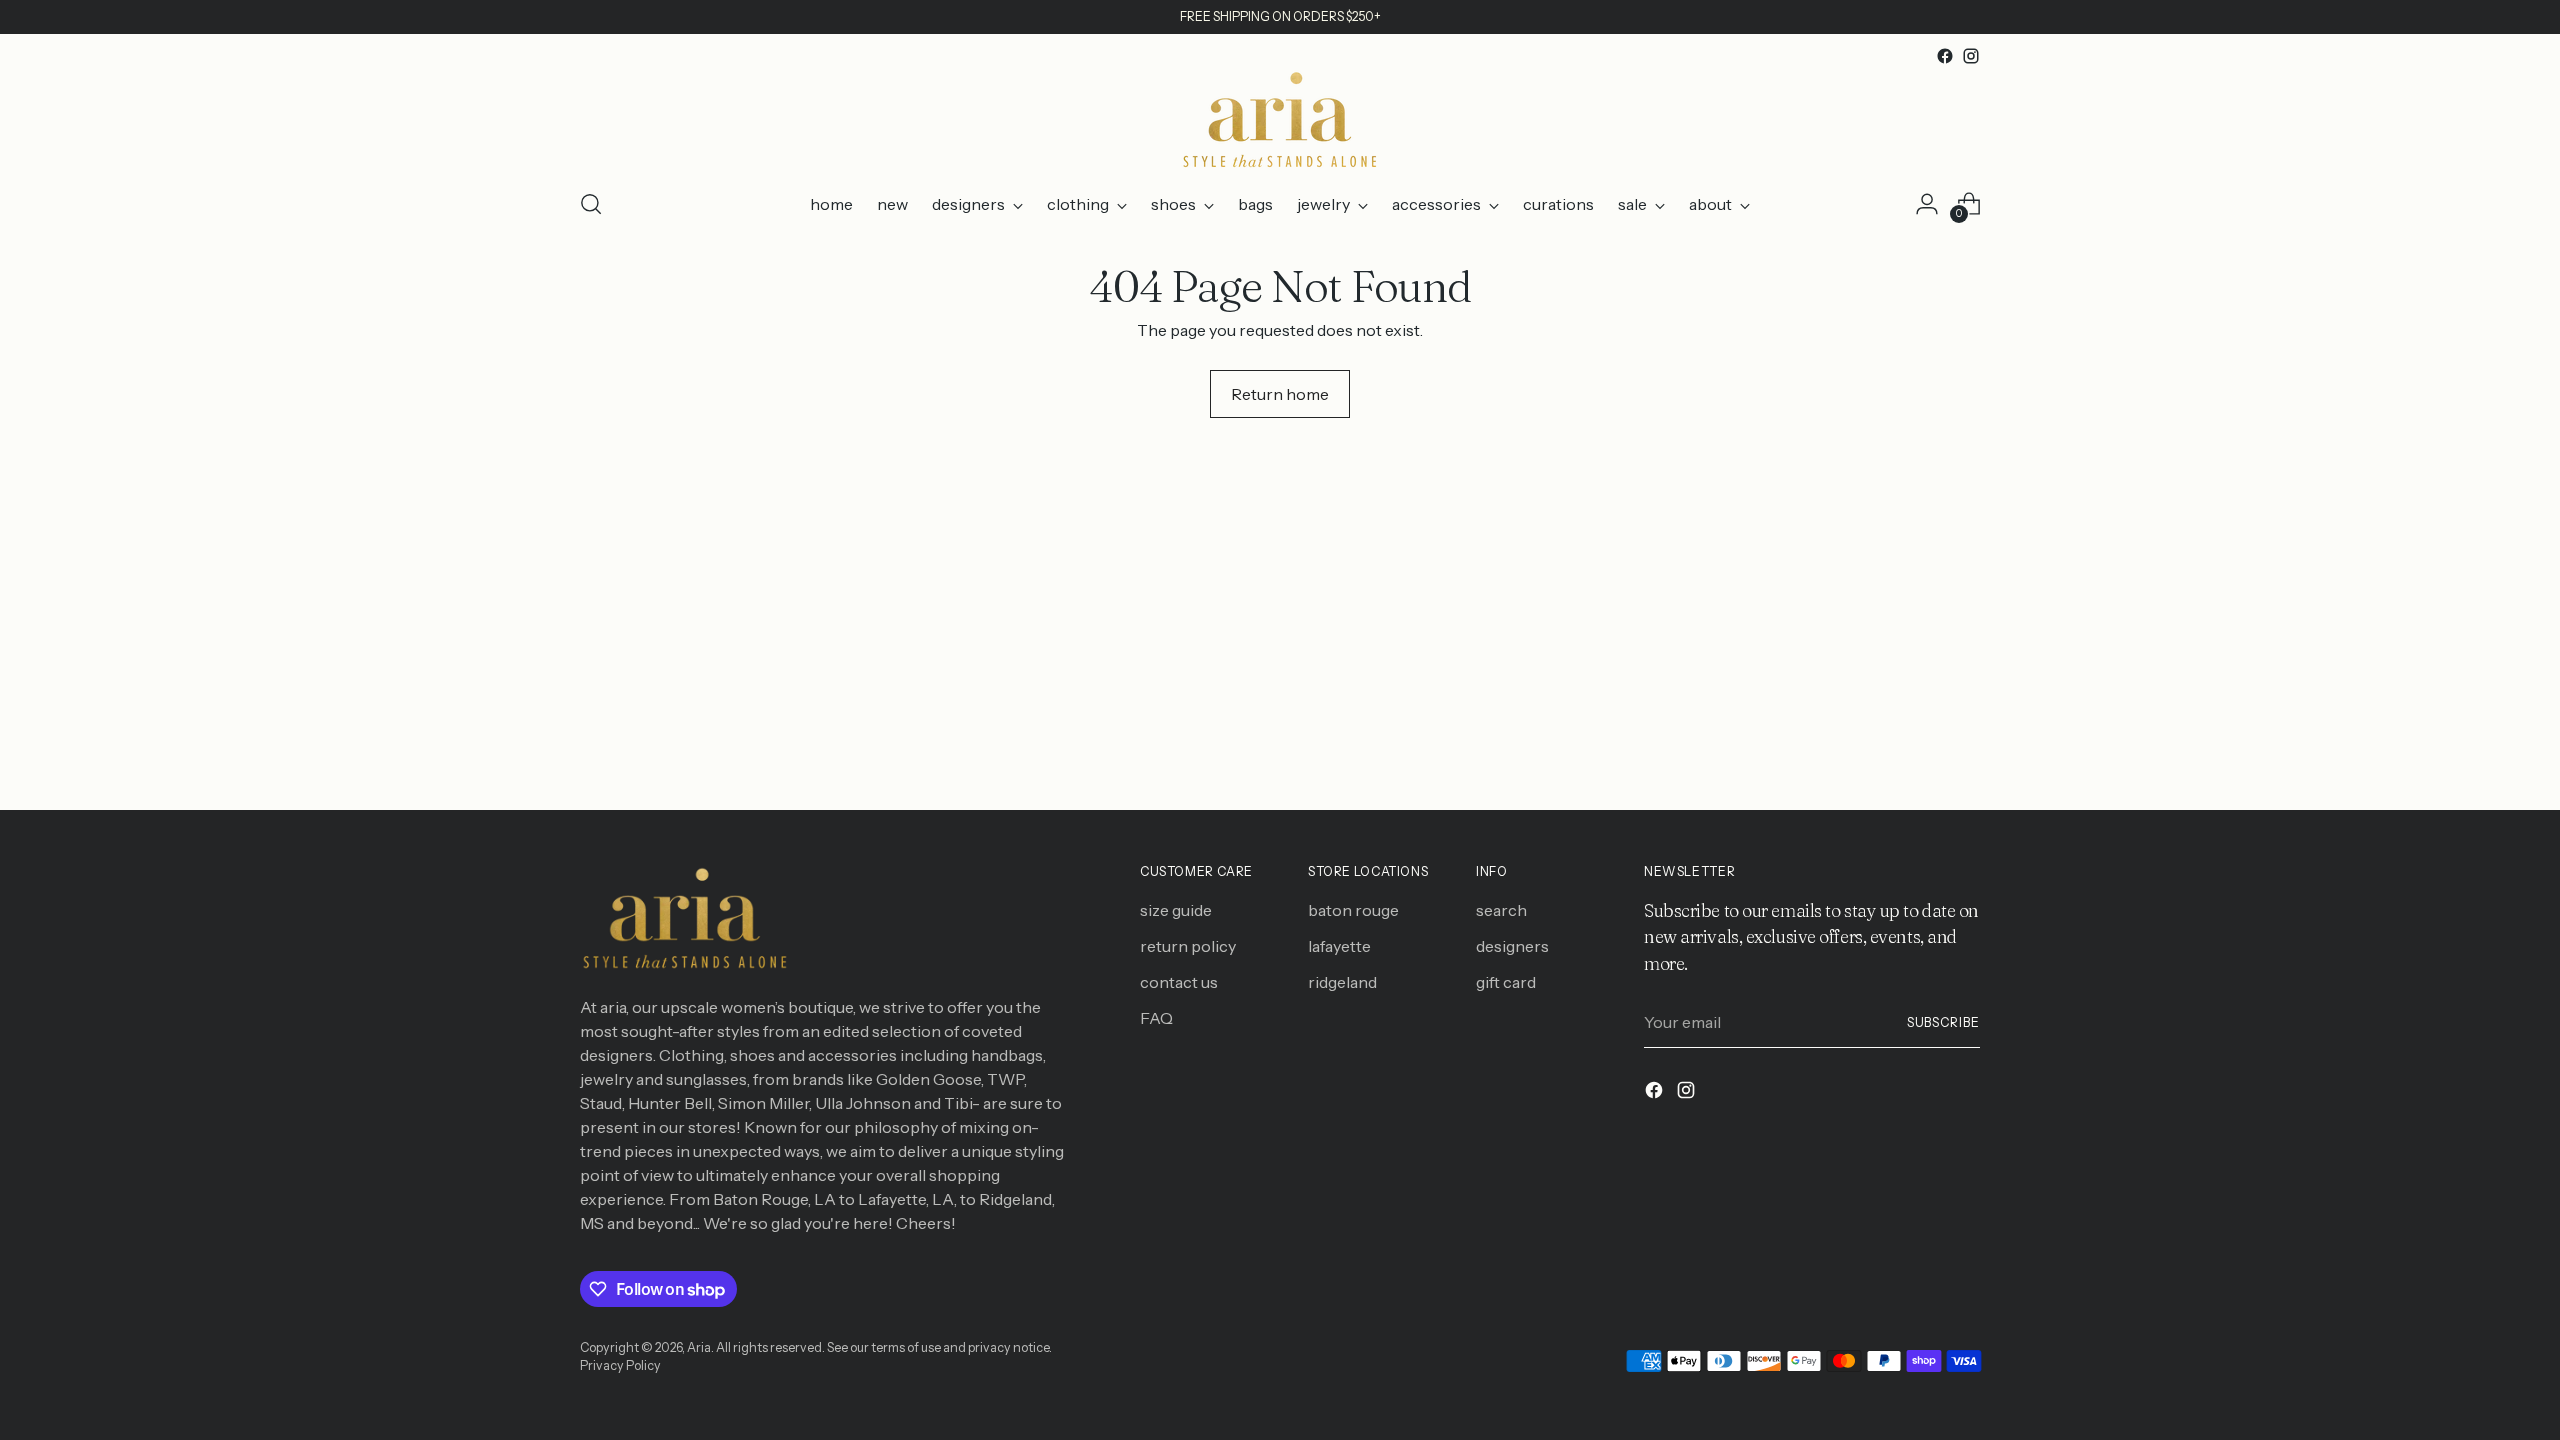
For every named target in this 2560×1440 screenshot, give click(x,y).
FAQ (1156, 1018)
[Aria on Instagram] (1971, 56)
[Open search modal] (591, 204)
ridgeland (1342, 982)
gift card (1506, 982)
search (1501, 910)
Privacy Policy (620, 1365)
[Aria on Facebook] (1945, 56)
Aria (699, 1347)
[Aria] (1280, 120)
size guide (1176, 910)
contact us (1179, 982)
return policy (1188, 946)
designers (1512, 946)
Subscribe (1943, 1022)
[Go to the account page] (1927, 204)
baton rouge (1353, 910)
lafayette (1339, 946)
